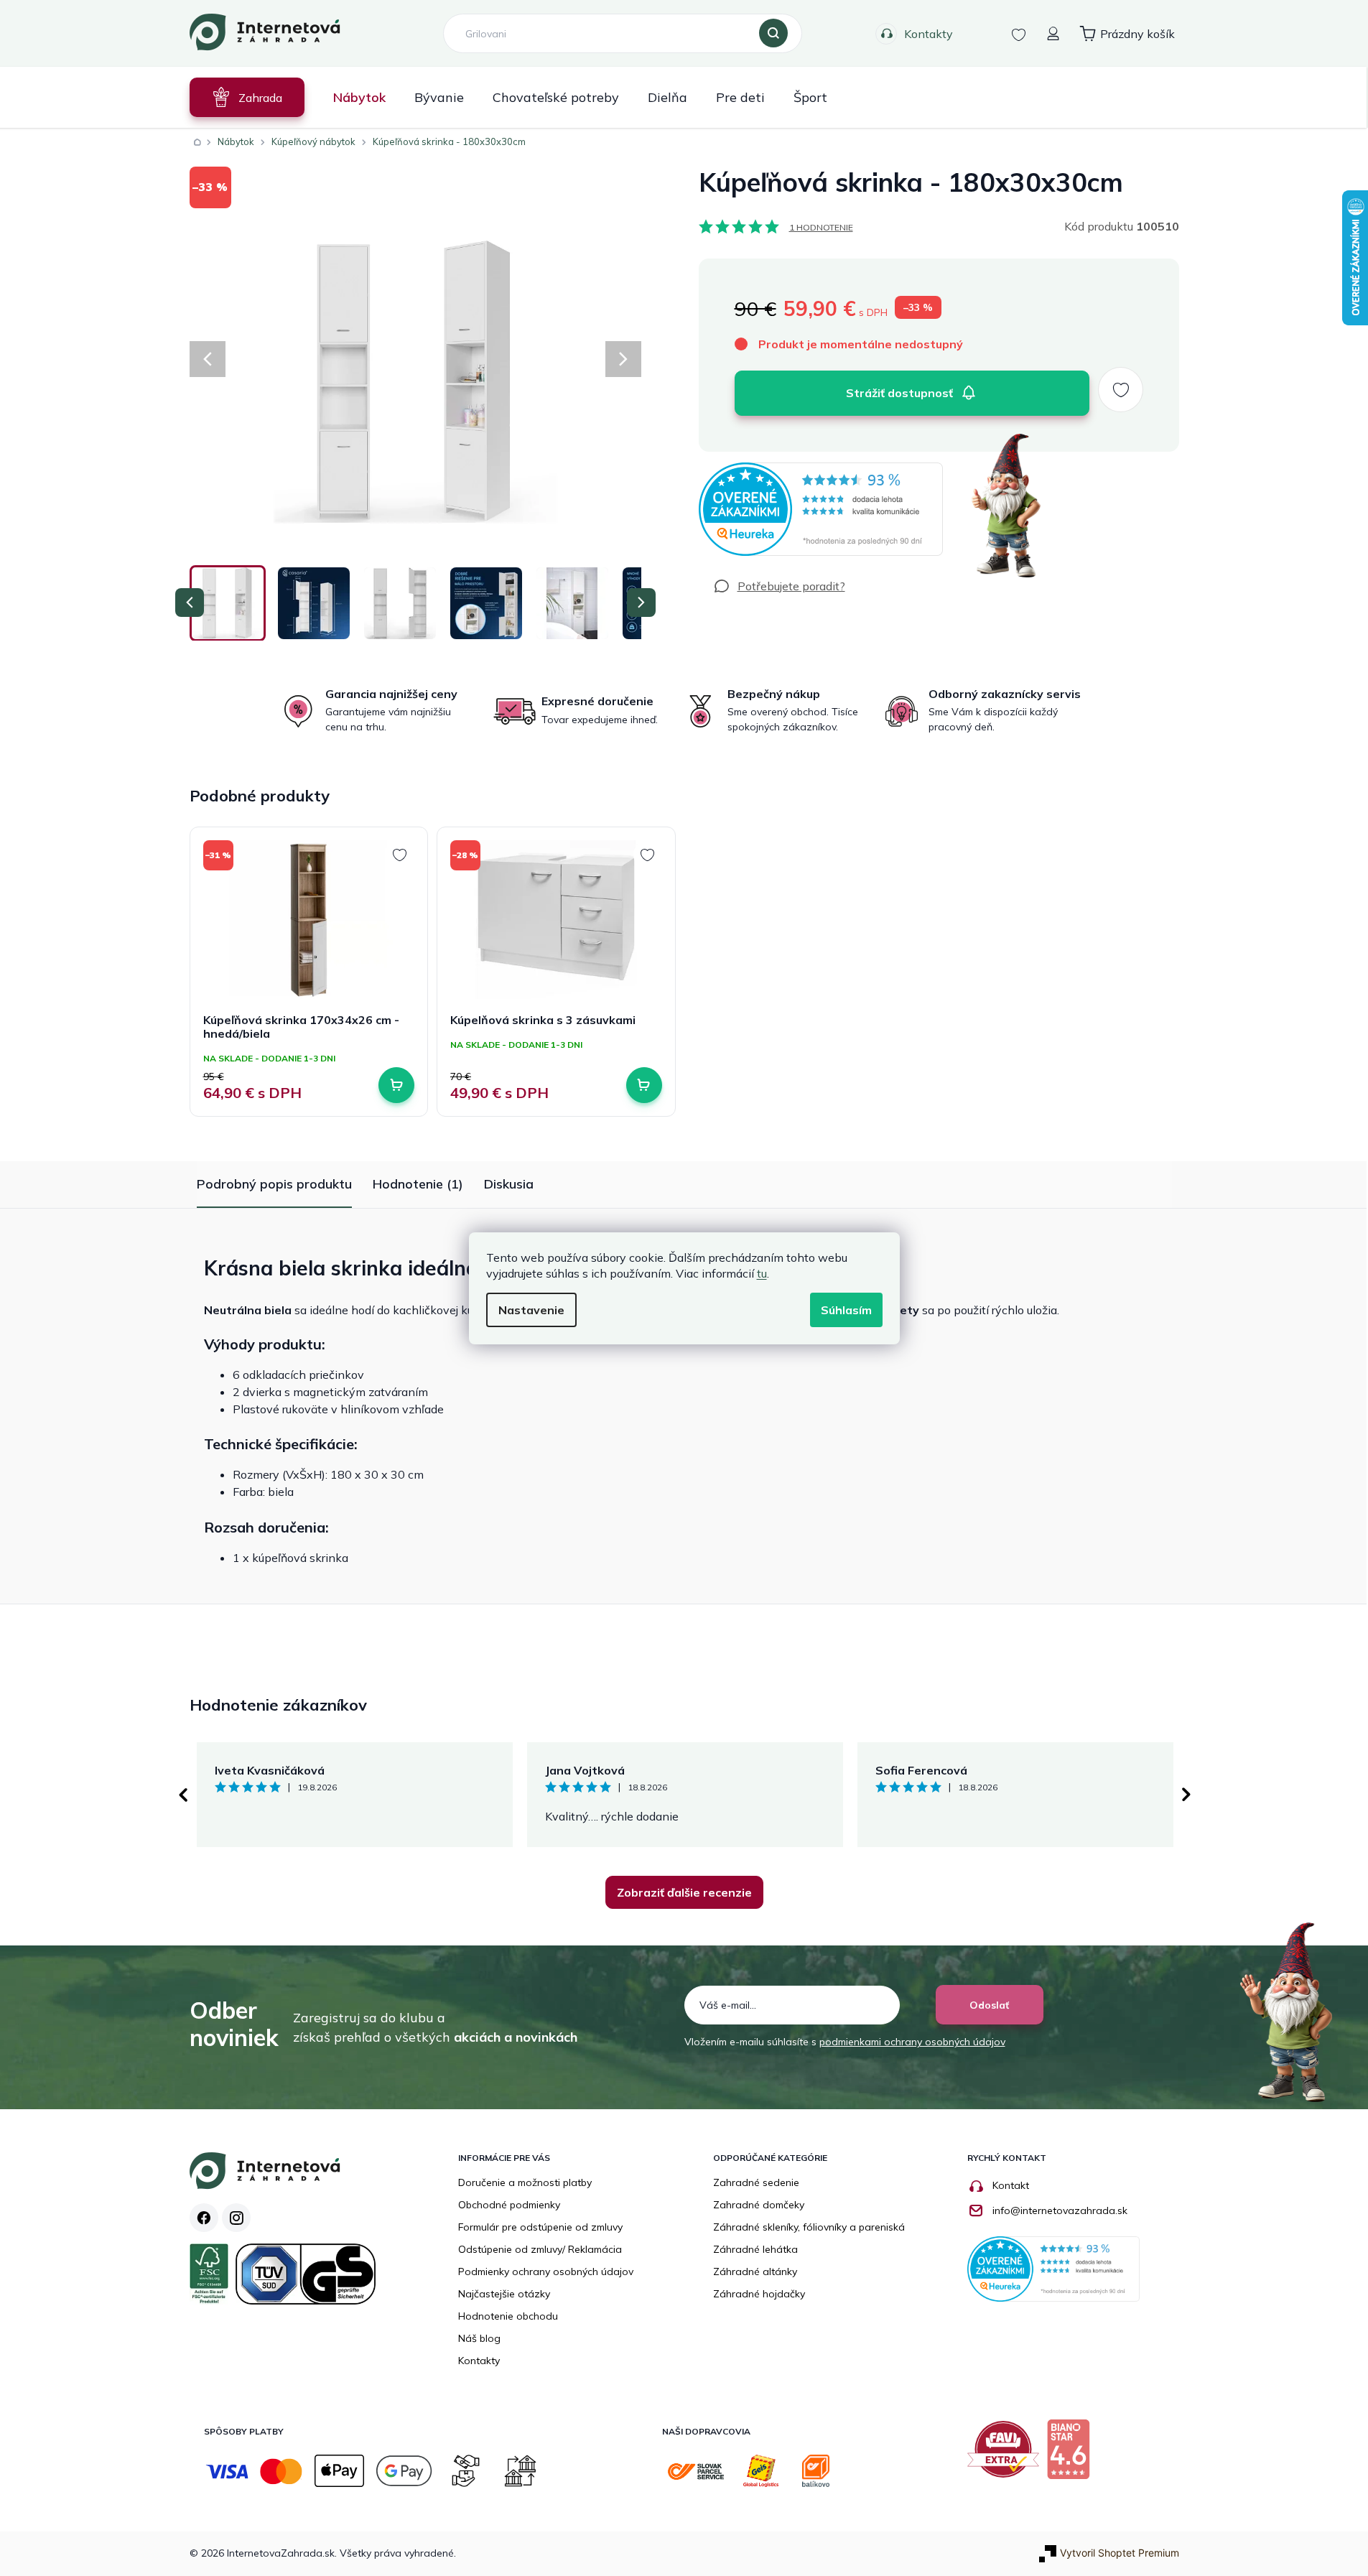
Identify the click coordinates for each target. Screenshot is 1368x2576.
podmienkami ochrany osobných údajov (912, 2042)
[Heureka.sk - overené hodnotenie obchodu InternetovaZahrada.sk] (821, 509)
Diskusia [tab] (509, 1184)
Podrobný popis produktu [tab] (274, 1184)
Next (1186, 1795)
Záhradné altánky (755, 2272)
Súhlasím (846, 1310)
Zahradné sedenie (756, 2182)
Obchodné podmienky (509, 2205)
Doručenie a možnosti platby (525, 2182)
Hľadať (773, 34)
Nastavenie (531, 1310)
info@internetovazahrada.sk (1060, 2210)
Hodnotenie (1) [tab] (418, 1184)
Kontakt (1011, 2185)
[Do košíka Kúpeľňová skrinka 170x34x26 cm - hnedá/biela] (396, 1085)
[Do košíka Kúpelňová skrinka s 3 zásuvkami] (644, 1085)
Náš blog (479, 2338)
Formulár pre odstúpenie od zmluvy (540, 2227)
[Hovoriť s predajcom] (779, 586)
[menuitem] (247, 97)
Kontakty (929, 34)
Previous (182, 1795)
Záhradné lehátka (755, 2249)
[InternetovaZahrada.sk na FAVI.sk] (1007, 2455)
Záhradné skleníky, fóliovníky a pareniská (809, 2227)
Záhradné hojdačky (759, 2294)
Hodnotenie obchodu (508, 2316)
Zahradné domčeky (759, 2205)
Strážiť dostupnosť (899, 393)
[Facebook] (204, 2218)
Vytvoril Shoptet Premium (1120, 2553)
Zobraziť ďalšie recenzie (684, 1892)
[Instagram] (236, 2218)
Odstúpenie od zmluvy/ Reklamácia (540, 2249)
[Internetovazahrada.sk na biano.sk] (1072, 2455)
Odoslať (989, 2005)
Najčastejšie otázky (504, 2294)
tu (762, 1273)
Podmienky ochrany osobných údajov (546, 2272)
